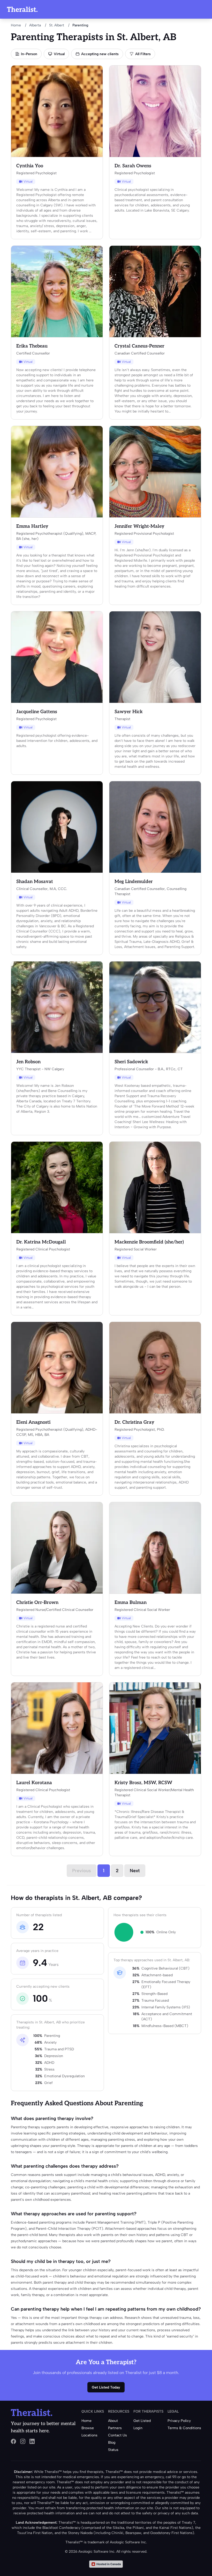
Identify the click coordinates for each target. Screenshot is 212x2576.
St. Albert (57, 25)
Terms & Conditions (184, 2428)
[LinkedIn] (32, 2441)
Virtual (59, 54)
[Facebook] (13, 2441)
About (113, 2421)
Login (138, 2428)
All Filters (143, 54)
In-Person (29, 54)
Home (16, 25)
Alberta (35, 25)
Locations (89, 2435)
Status (113, 2450)
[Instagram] (23, 2441)
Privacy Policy (179, 2421)
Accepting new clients (100, 54)
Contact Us (118, 2435)
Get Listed (142, 2421)
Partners (115, 2428)
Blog (112, 2443)
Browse (88, 2428)
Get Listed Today (106, 2387)
